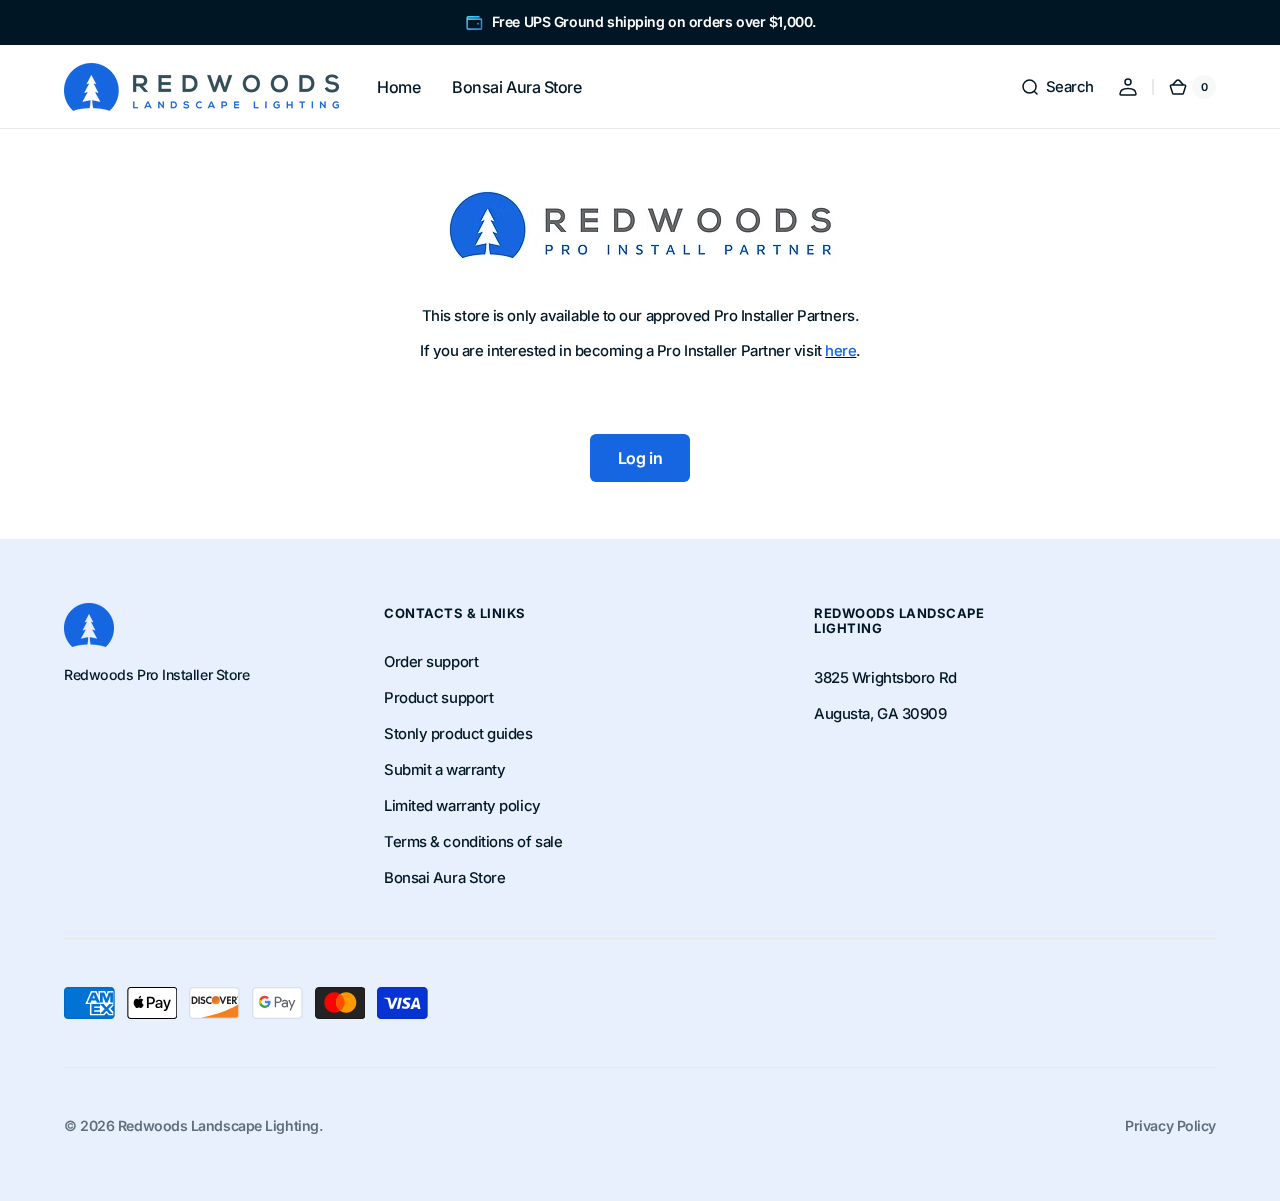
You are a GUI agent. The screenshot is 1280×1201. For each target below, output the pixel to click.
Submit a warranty (444, 770)
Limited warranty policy (462, 806)
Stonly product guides (458, 734)
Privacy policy (1170, 1125)
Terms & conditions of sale (473, 842)
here (840, 351)
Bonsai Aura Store (444, 878)
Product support (438, 698)
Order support (431, 662)
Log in (640, 458)
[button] (1057, 87)
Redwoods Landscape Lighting (218, 1125)
